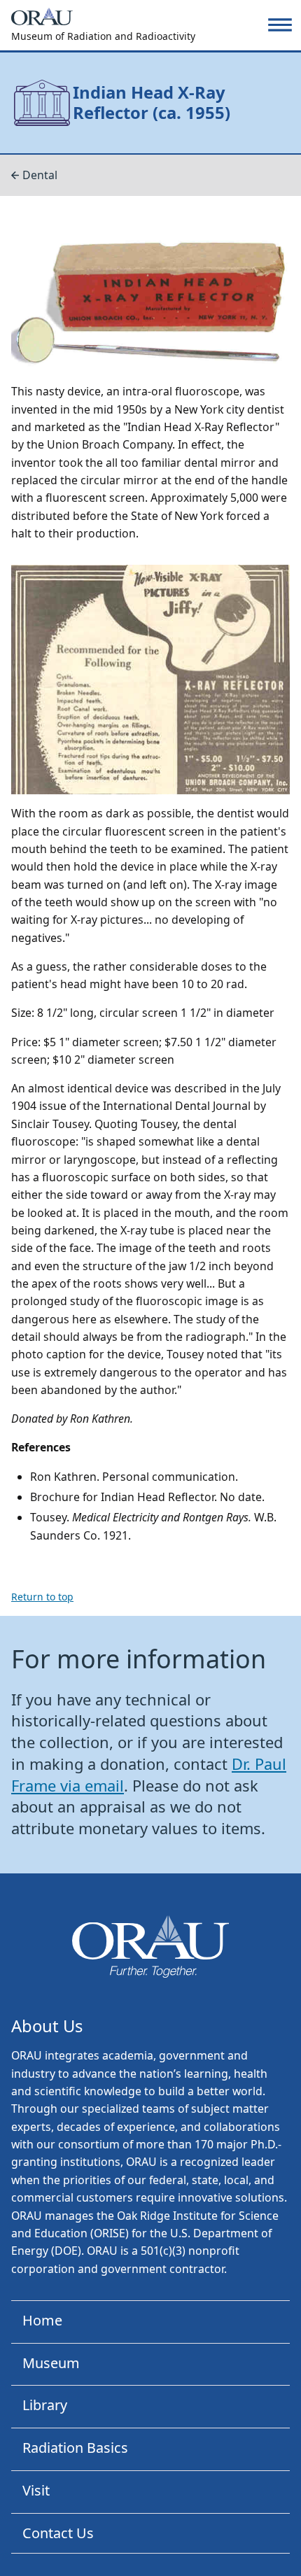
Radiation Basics (75, 2448)
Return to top (42, 1597)
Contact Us (58, 2533)
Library (45, 2405)
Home (42, 2320)
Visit (36, 2490)
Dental (40, 175)
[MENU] (280, 25)
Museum (51, 2363)
